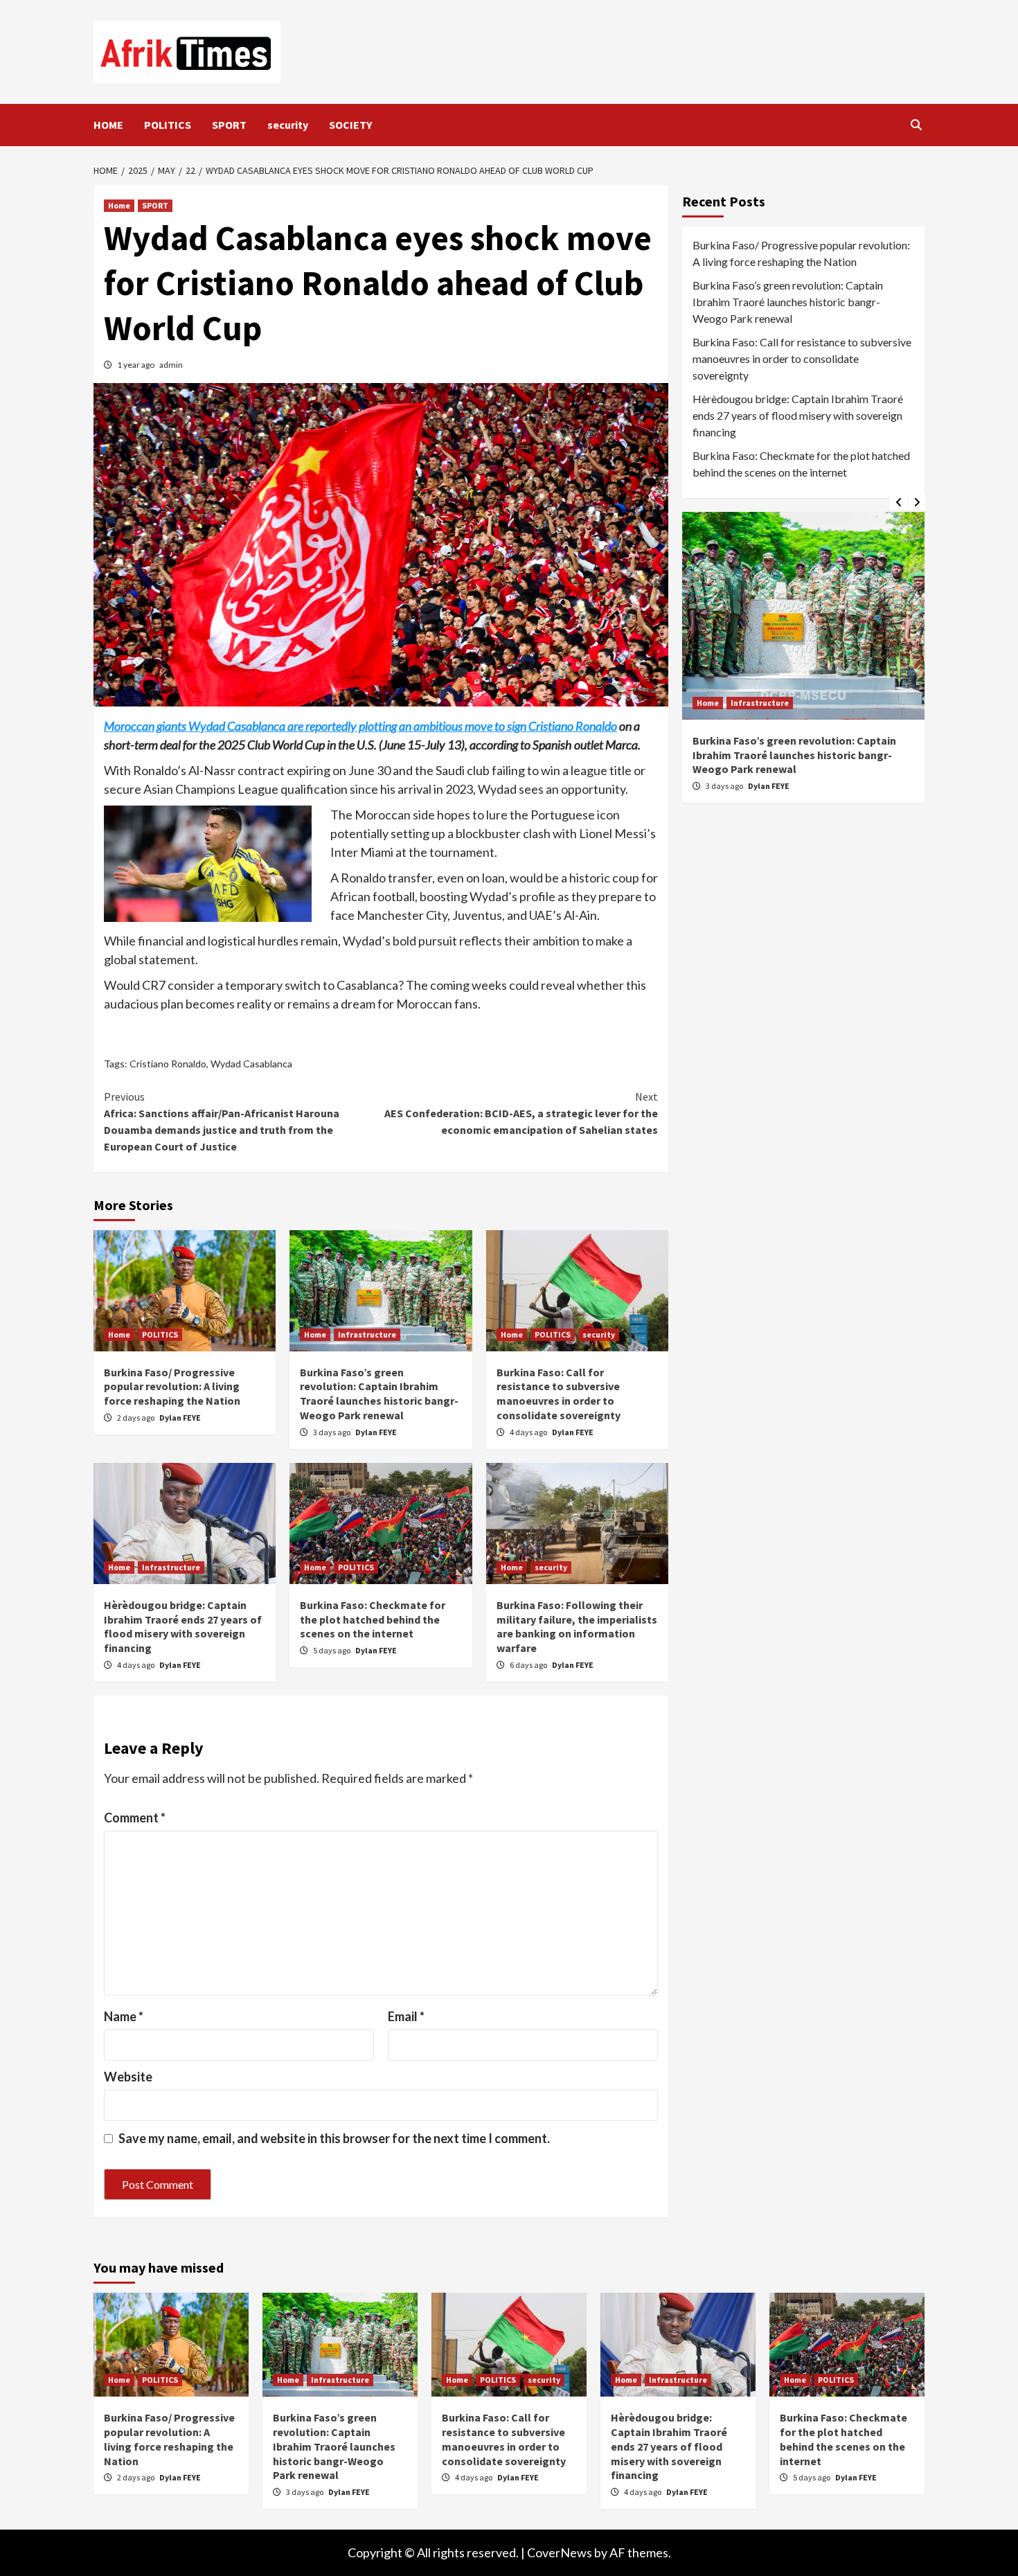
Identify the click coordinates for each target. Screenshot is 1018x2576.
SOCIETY (350, 125)
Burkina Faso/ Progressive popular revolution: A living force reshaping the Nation (172, 1387)
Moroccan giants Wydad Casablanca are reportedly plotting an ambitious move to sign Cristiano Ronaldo (360, 726)
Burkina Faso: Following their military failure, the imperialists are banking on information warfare (577, 1626)
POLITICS (168, 125)
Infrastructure (367, 1334)
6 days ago (529, 1665)
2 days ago (136, 1418)
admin (171, 365)
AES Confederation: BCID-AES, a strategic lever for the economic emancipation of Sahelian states (521, 1113)
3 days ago (332, 1432)
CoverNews (560, 2552)
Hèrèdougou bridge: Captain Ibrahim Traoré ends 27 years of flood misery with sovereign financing (183, 1626)
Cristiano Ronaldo (168, 1064)
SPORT (229, 125)
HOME (108, 125)
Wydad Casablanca (251, 1064)
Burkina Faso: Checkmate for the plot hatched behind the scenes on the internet (373, 1619)
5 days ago (332, 1650)
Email (406, 2016)
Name (124, 2016)
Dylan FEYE (180, 1418)
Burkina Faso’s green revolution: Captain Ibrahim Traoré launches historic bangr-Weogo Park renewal (379, 1394)
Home (119, 205)
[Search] (916, 125)
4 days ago (529, 1432)
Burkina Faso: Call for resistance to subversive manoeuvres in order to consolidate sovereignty (559, 1394)
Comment (135, 1818)
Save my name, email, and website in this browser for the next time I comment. (334, 2138)
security (288, 125)
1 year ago (136, 365)
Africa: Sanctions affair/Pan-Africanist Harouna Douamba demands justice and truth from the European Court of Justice (222, 1121)
